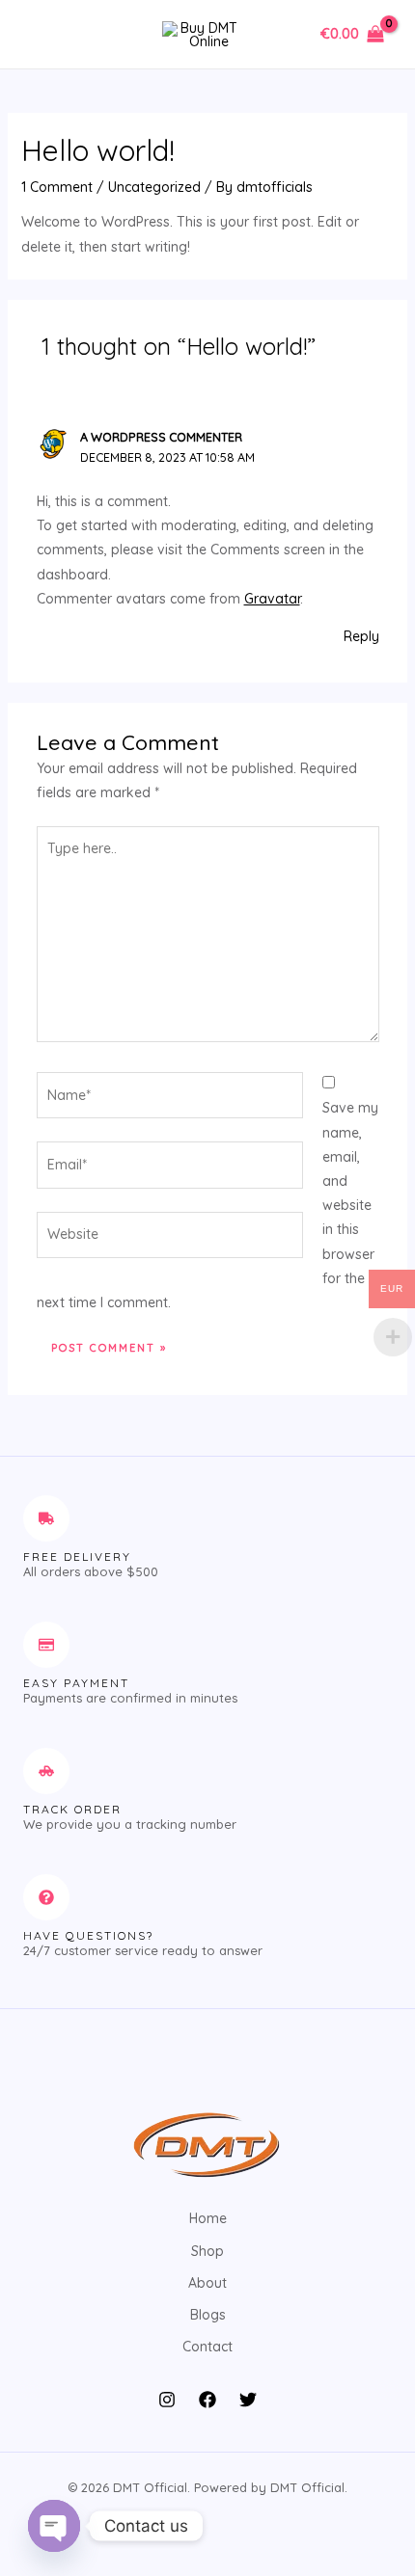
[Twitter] (248, 2400)
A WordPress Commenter (161, 437)
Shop (207, 2251)
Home (208, 2218)
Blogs (208, 2315)
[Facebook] (207, 2400)
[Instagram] (167, 2400)
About (207, 2283)
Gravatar (272, 599)
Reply (361, 636)
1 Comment (57, 187)
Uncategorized (154, 187)
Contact (207, 2347)
